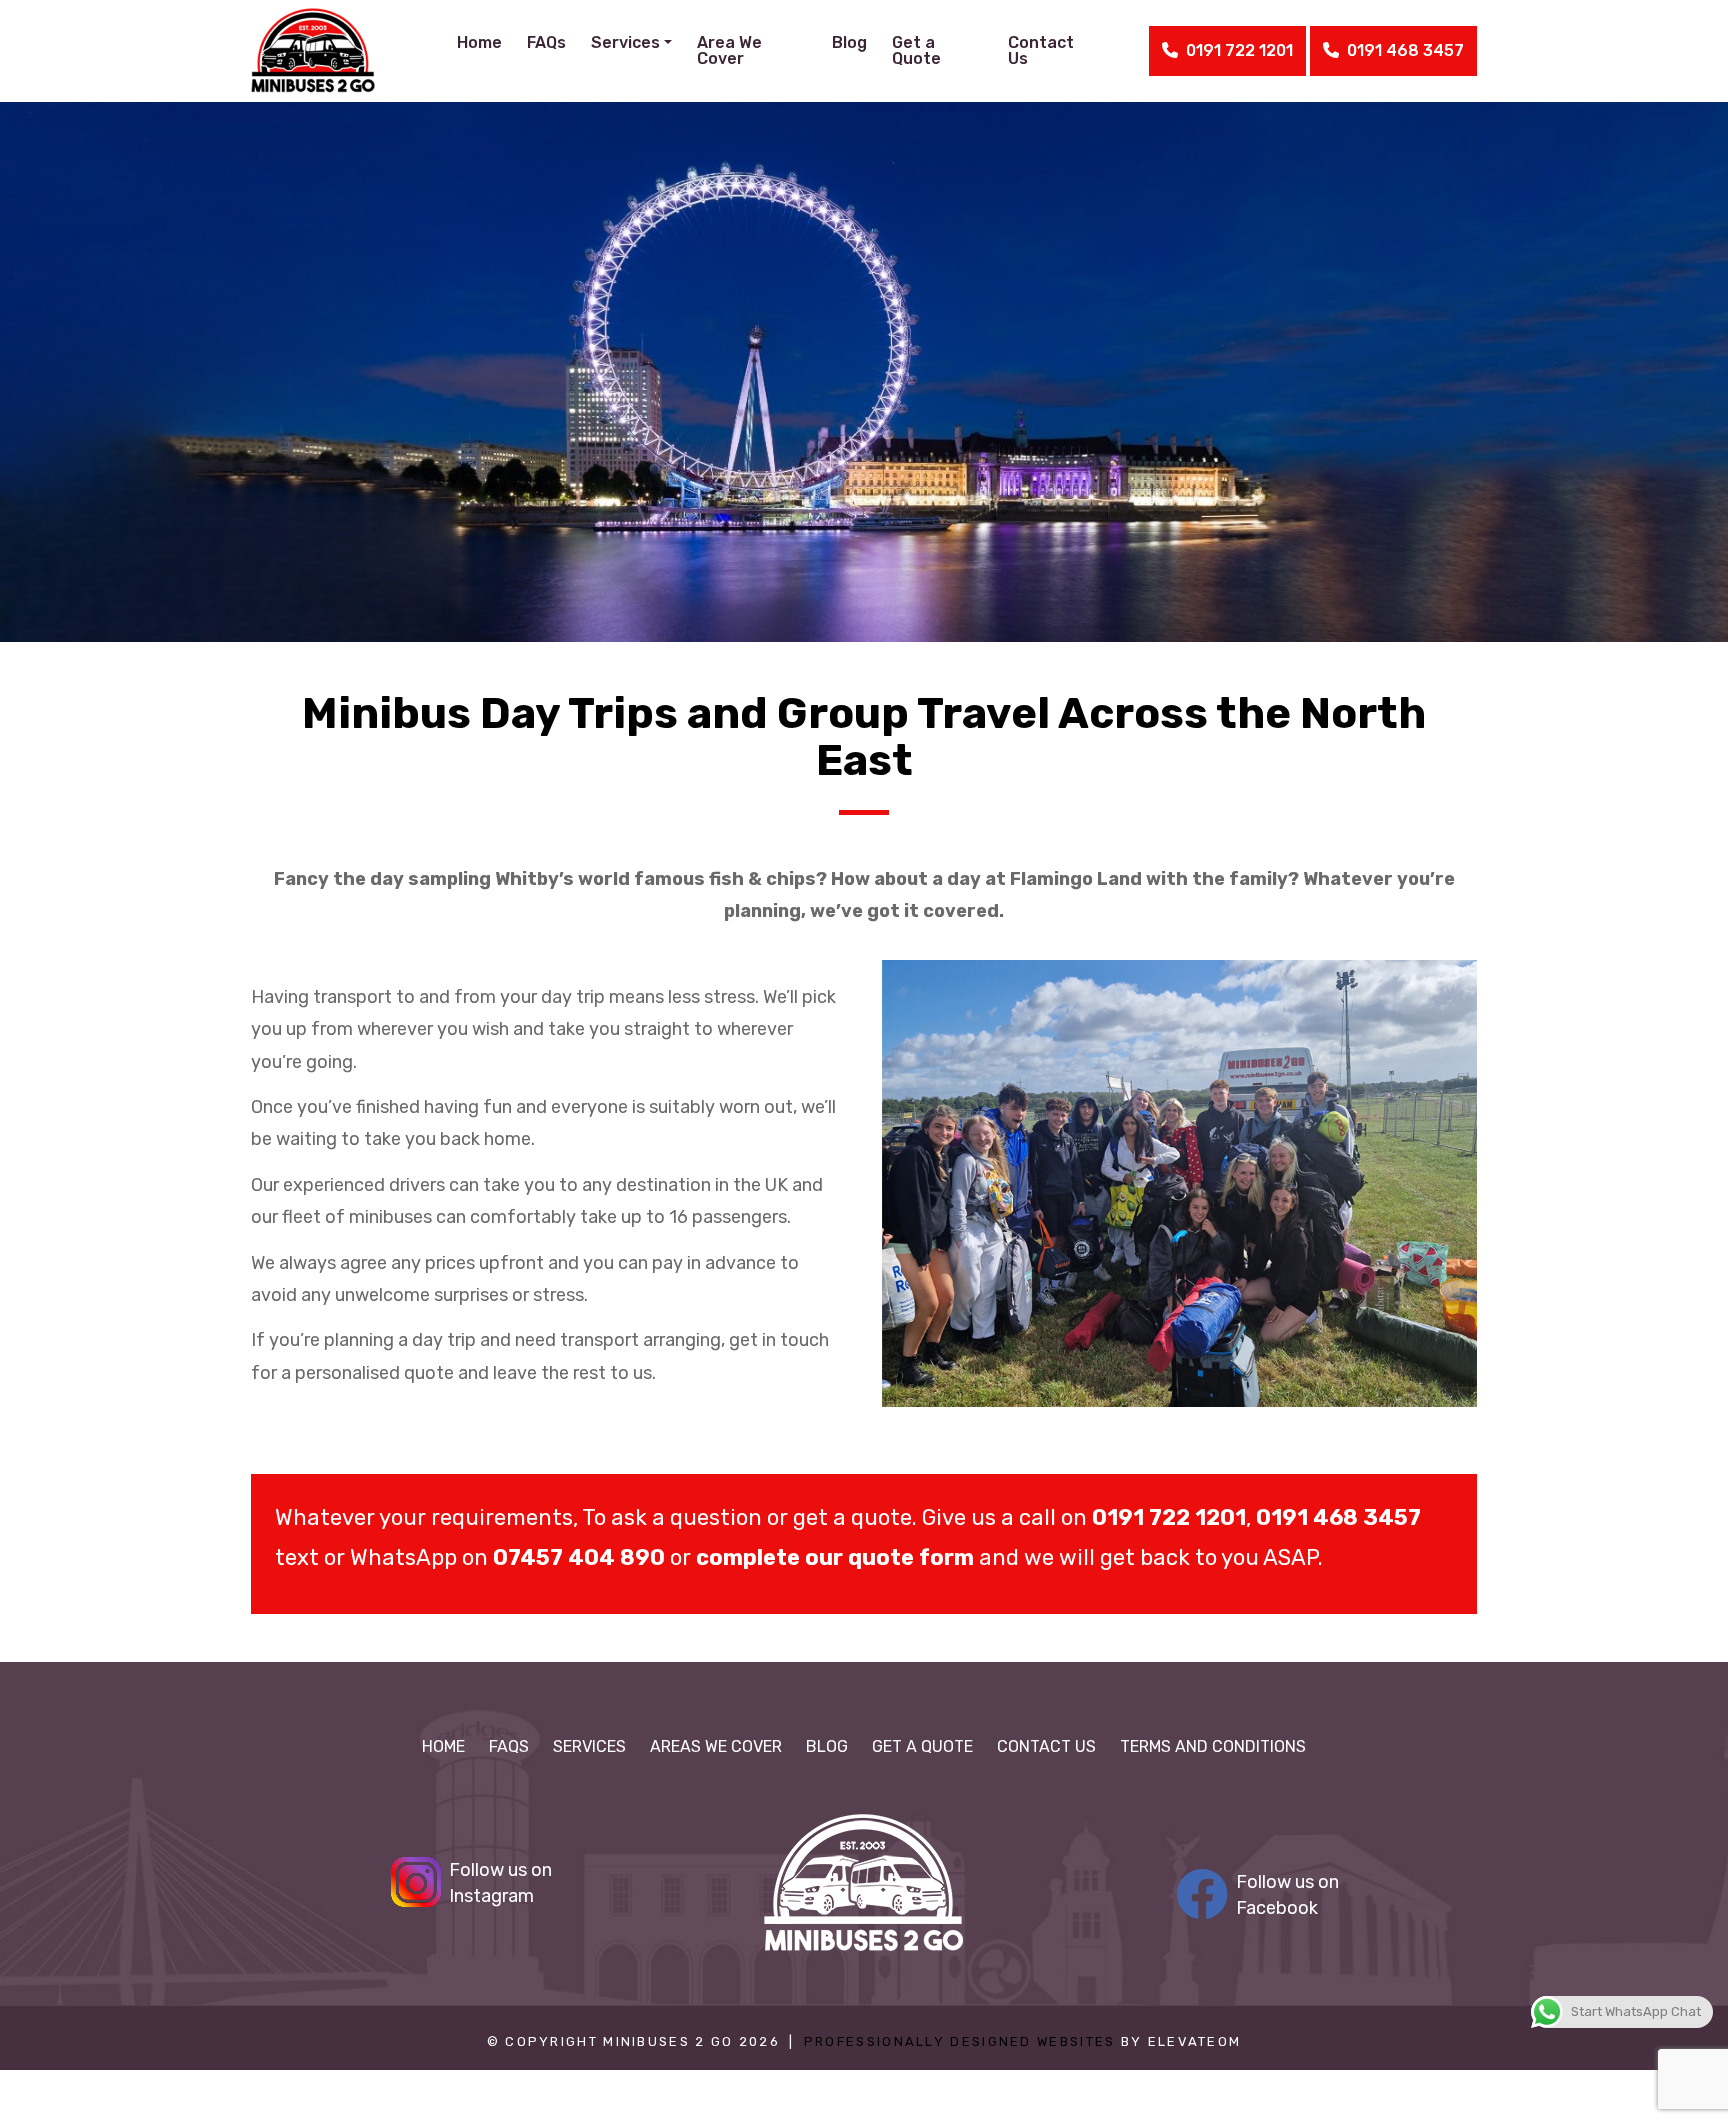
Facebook (1287, 1895)
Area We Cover (729, 50)
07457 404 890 (579, 1557)
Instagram (500, 1883)
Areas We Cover (716, 1746)
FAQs (546, 42)
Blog (849, 42)
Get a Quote (916, 50)
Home (479, 42)
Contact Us (1041, 50)
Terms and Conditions (1213, 1746)
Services (589, 1746)
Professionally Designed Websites (960, 2041)
